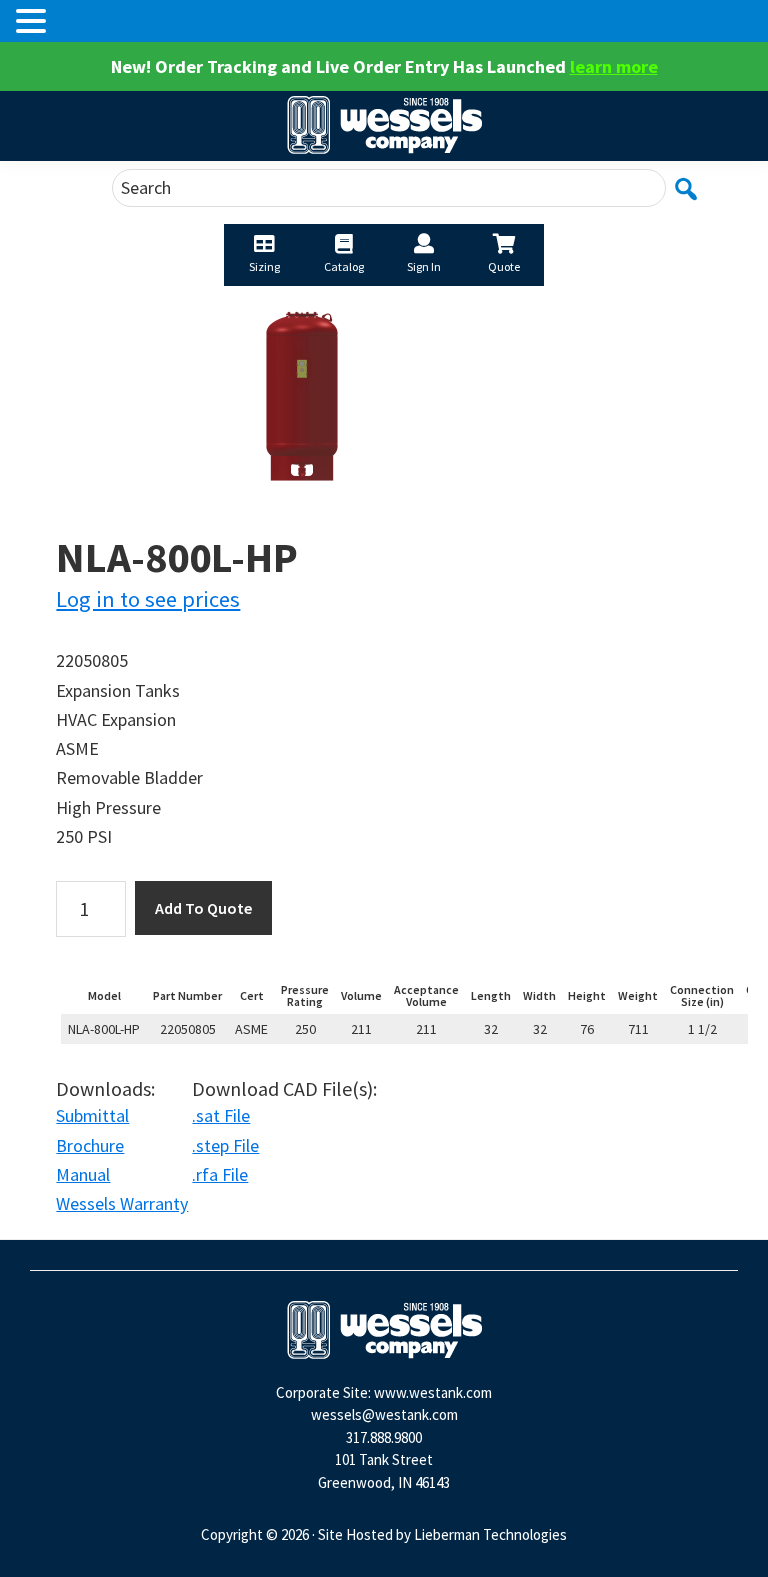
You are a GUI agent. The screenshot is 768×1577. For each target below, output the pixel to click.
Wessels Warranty (122, 1203)
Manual (83, 1174)
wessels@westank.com (384, 1414)
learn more (614, 66)
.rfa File (220, 1174)
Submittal (92, 1115)
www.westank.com (433, 1392)
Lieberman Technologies (490, 1534)
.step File (225, 1145)
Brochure (90, 1145)
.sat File (221, 1115)
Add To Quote (203, 908)
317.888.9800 (384, 1437)
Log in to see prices (148, 599)
